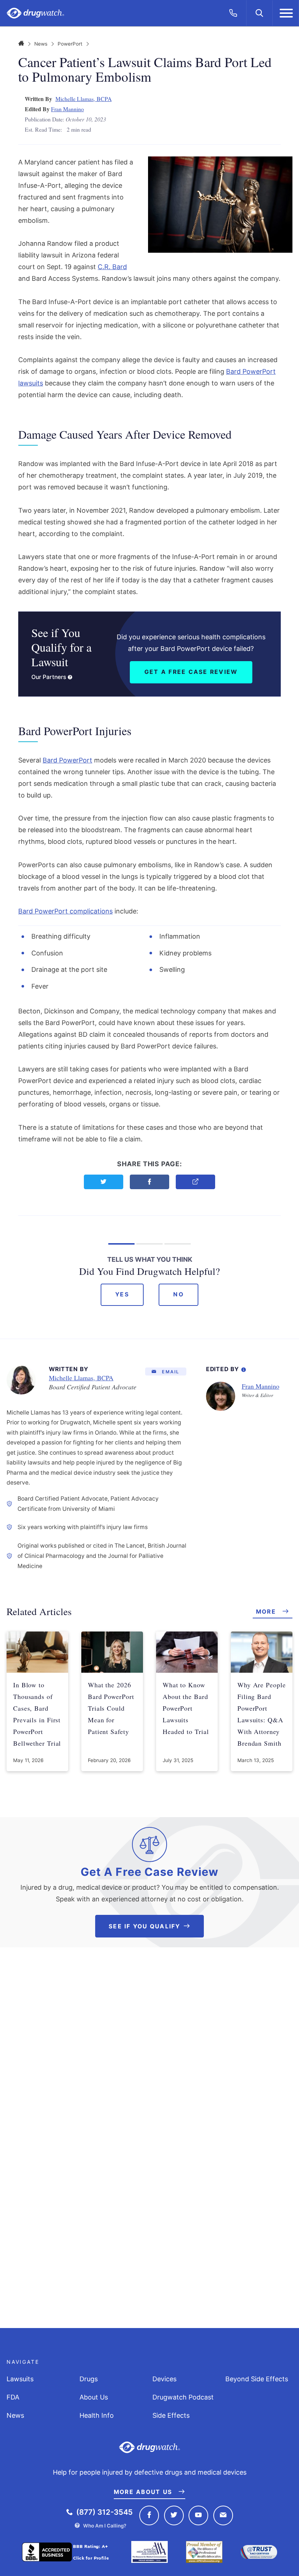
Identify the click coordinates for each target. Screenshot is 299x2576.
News (41, 44)
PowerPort (70, 44)
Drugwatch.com (35, 13)
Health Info (97, 2415)
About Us (94, 2397)
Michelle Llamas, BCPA (84, 99)
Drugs (89, 2379)
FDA (13, 2397)
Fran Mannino (67, 109)
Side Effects (171, 2415)
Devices (164, 2379)
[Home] (21, 44)
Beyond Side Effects (257, 2379)
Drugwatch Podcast (183, 2397)
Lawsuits (20, 2379)
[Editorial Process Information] (244, 1368)
